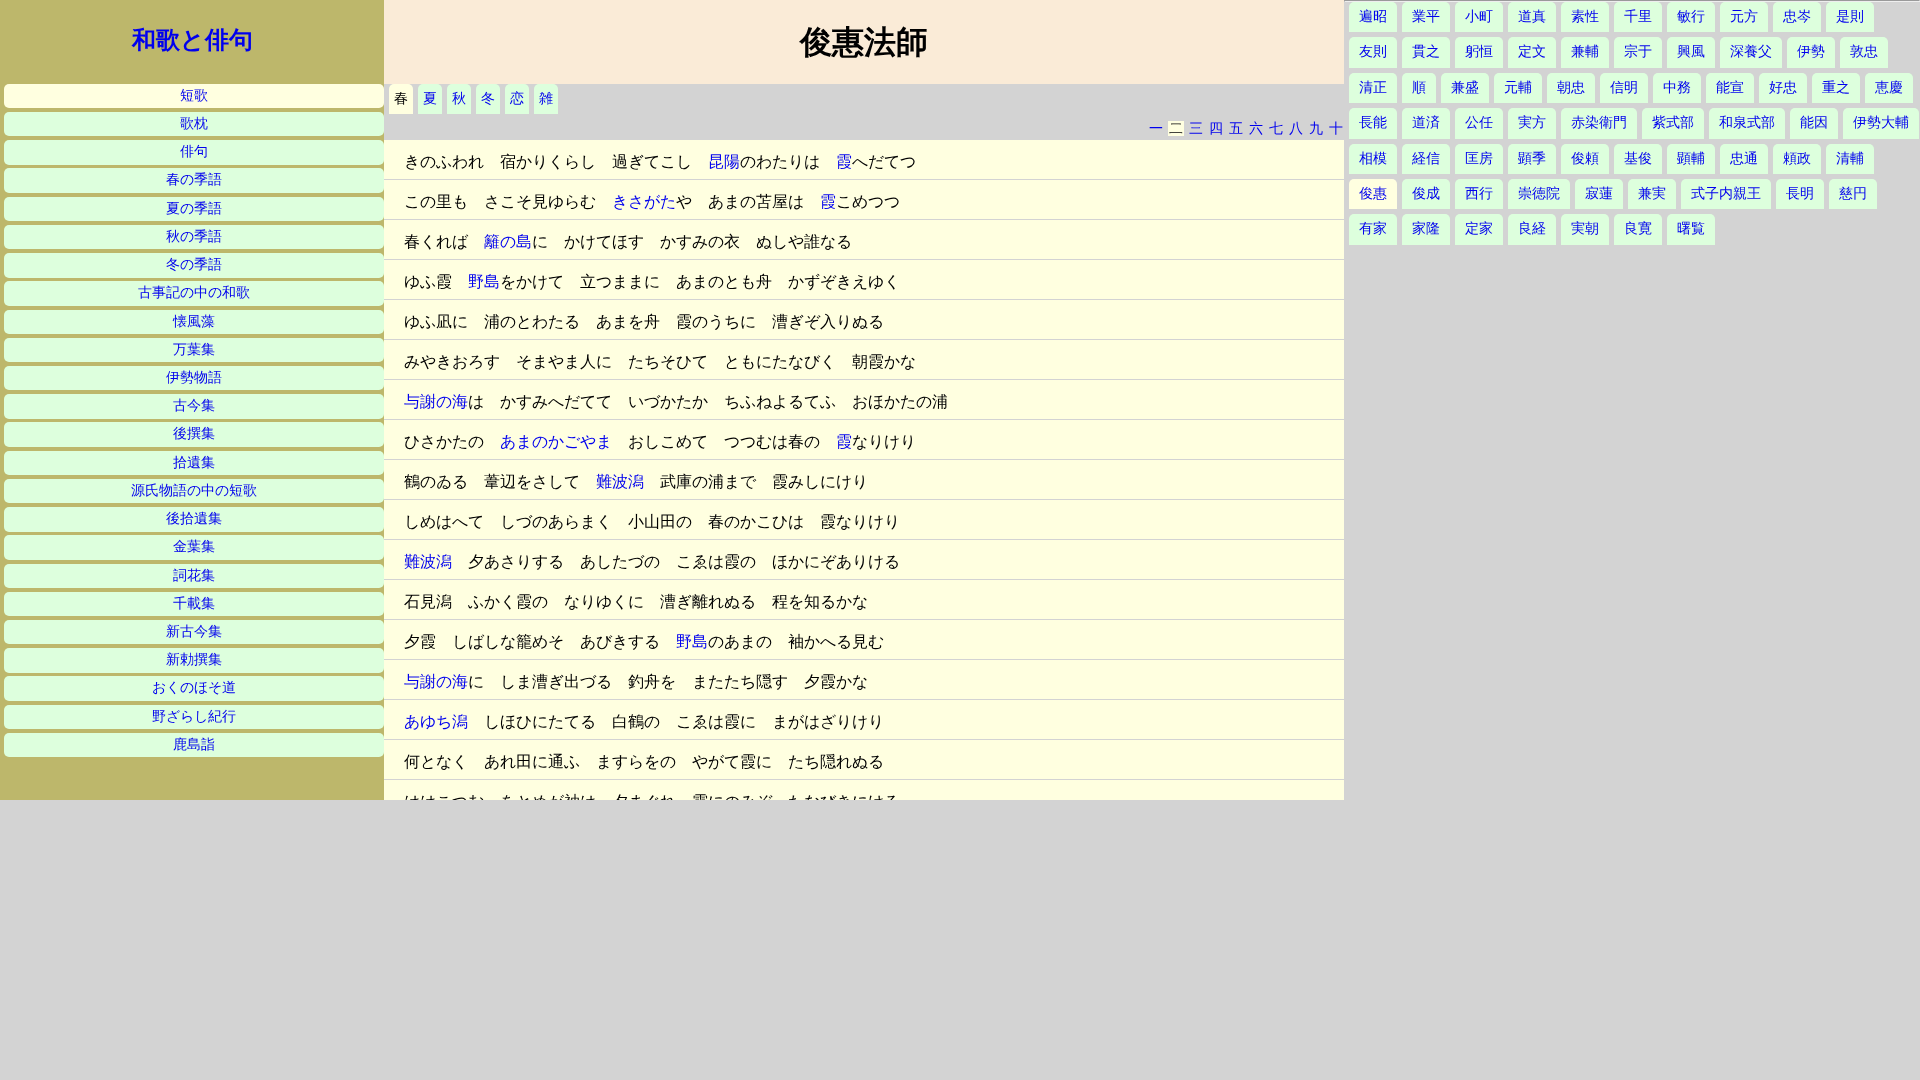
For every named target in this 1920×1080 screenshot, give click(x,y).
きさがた (644, 201)
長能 (1373, 122)
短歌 (194, 95)
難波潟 (620, 481)
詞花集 (194, 575)
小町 (1479, 16)
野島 (484, 281)
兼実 (1652, 193)
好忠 (1783, 87)
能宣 (1730, 87)
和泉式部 (1747, 122)
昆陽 (724, 161)
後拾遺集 (194, 518)
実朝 (1585, 228)
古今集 (194, 405)
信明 (1624, 87)
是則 (1850, 16)
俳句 (194, 151)
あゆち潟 (436, 721)
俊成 (1426, 193)
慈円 (1853, 193)
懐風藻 (194, 321)
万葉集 (194, 349)
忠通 (1744, 158)
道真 (1532, 16)
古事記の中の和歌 (194, 292)
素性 (1585, 16)
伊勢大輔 (1881, 122)
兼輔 (1585, 51)
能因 (1814, 122)
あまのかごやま (556, 441)
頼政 (1797, 158)
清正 (1373, 87)
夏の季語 (194, 208)
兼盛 (1465, 87)
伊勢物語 (194, 377)
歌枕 (194, 123)
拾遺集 (194, 462)
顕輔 (1691, 158)
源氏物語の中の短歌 (194, 490)
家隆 (1426, 228)
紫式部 (1673, 122)
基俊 (1638, 158)
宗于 (1638, 51)
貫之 (1426, 51)
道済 (1426, 122)
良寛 (1638, 228)
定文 (1532, 51)
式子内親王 (1726, 193)
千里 (1638, 16)
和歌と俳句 (192, 40)
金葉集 (194, 546)
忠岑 (1797, 16)
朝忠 (1571, 87)
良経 (1532, 228)
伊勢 (1811, 51)
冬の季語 (194, 264)
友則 (1373, 51)
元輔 (1518, 87)
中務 (1677, 87)
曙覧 (1691, 228)
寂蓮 (1599, 193)
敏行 (1691, 16)
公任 (1479, 122)
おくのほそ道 (194, 687)
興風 (1691, 51)
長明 (1800, 193)
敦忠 (1864, 51)
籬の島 (508, 241)
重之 (1836, 87)
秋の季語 (194, 236)
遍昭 (1373, 16)
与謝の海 (436, 401)
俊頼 (1585, 158)
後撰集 (194, 433)
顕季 (1532, 158)
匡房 (1479, 158)
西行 (1479, 193)
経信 (1426, 158)
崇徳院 (1539, 193)
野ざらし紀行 (194, 716)
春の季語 (194, 179)
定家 (1479, 228)
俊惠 (1373, 193)
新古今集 (194, 631)
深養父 (1751, 51)
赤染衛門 (1599, 122)
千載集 (194, 603)
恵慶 (1889, 87)
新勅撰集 (194, 659)
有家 (1373, 228)
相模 (1373, 158)
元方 (1744, 16)
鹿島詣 (194, 744)
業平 (1426, 16)
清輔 (1850, 158)
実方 (1532, 122)
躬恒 (1479, 51)
